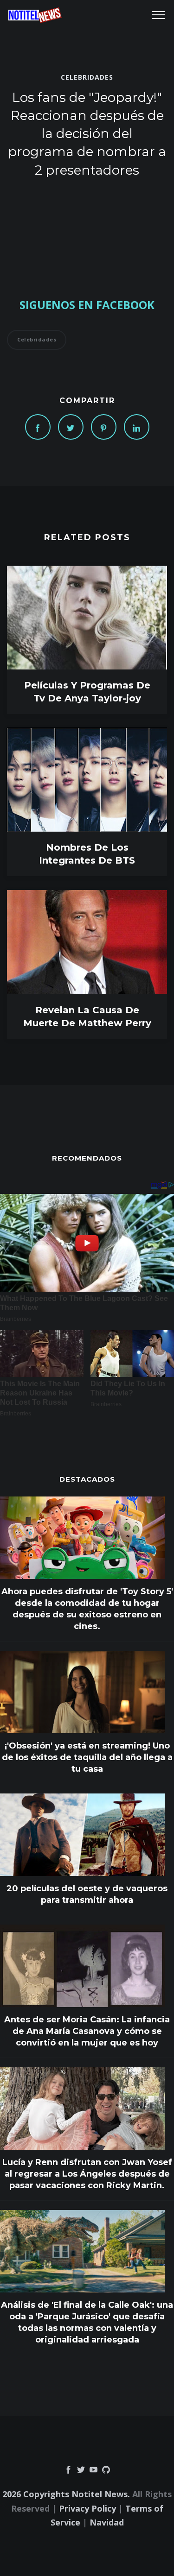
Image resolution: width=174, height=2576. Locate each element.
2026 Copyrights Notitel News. (66, 2494)
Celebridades (87, 77)
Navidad (107, 2522)
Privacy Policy (87, 2508)
